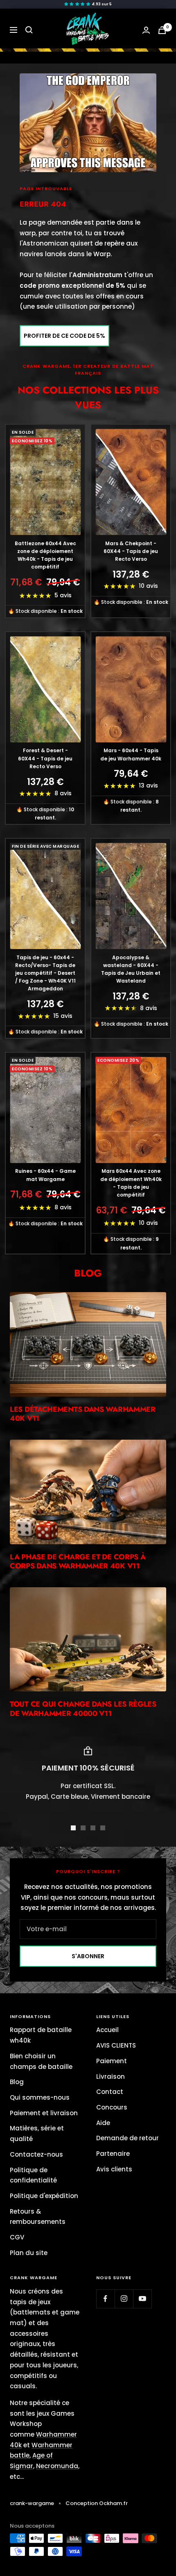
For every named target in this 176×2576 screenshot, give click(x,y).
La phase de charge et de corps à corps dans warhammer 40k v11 (78, 1562)
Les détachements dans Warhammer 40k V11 (83, 1414)
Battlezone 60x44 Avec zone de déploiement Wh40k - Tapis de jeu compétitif (45, 555)
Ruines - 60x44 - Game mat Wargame (45, 1175)
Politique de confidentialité (33, 2175)
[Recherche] (29, 30)
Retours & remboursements (38, 2217)
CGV (17, 2237)
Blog (17, 2082)
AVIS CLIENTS (116, 2045)
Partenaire (113, 2154)
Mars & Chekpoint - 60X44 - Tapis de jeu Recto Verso (131, 551)
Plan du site (29, 2253)
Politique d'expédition (44, 2196)
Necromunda (57, 2466)
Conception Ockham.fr (97, 2503)
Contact (110, 2092)
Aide (103, 2123)
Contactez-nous (36, 2154)
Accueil (107, 2030)
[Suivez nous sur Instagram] (124, 2299)
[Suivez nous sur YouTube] (142, 2299)
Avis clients (114, 2169)
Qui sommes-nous (40, 2097)
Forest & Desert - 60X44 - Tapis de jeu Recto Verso (45, 758)
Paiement (112, 2061)
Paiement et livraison (44, 2113)
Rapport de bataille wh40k (41, 2035)
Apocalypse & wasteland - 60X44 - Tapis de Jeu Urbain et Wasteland (131, 969)
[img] (88, 4)
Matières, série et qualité (37, 2133)
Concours (112, 2107)
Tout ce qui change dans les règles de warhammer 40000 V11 (83, 1709)
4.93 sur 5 (102, 4)
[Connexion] (146, 30)
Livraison (111, 2077)
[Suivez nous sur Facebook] (105, 2299)
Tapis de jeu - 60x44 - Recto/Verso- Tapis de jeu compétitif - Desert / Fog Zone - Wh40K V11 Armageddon (45, 973)
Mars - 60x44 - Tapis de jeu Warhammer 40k (131, 754)
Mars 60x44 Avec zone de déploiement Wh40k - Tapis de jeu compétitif (131, 1183)
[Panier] (162, 30)
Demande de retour (127, 2138)
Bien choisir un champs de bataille (41, 2061)
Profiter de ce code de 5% (64, 336)
